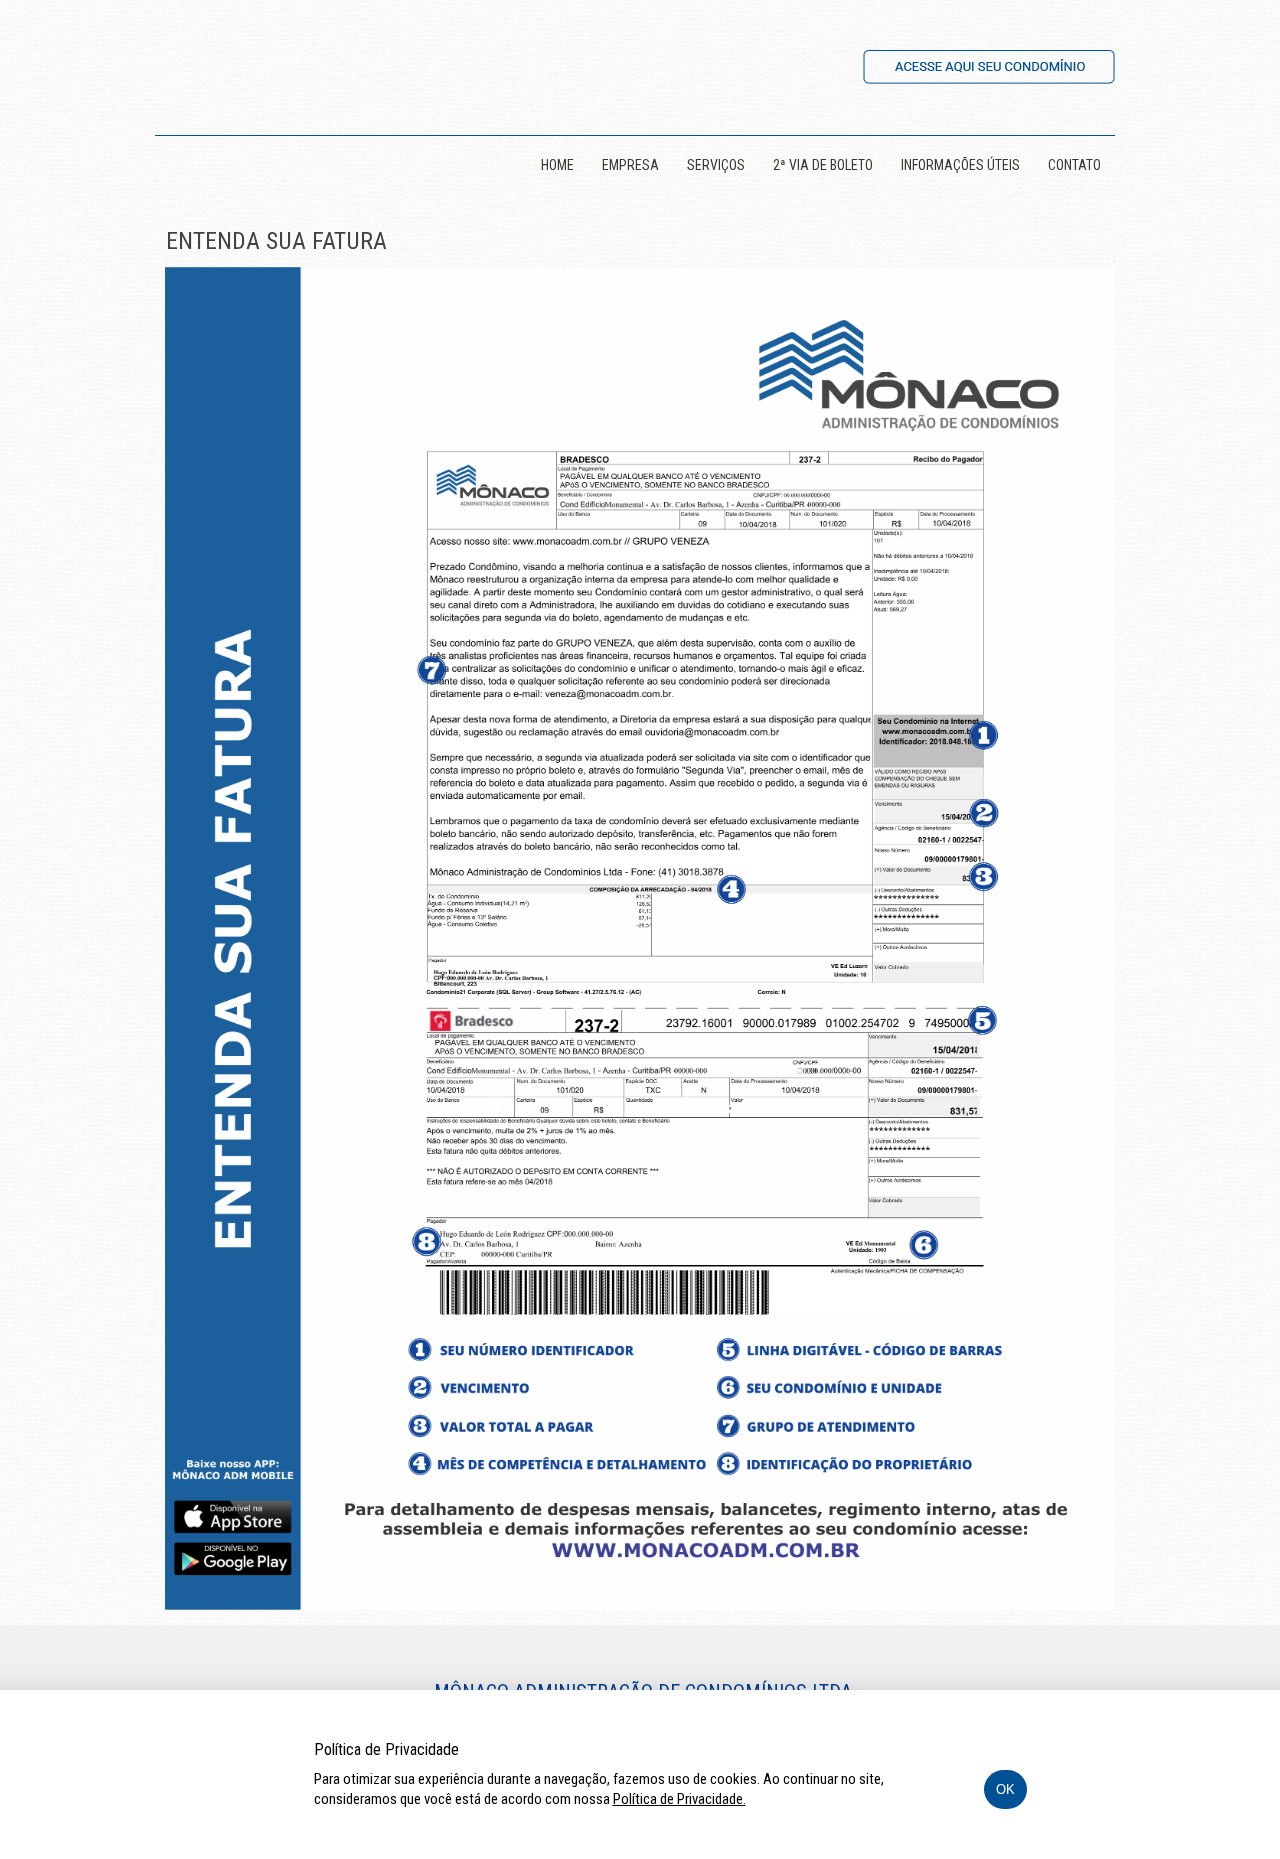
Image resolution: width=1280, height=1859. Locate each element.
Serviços (716, 165)
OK (1005, 1789)
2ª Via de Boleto (823, 165)
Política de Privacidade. (679, 1799)
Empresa (630, 165)
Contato (1074, 165)
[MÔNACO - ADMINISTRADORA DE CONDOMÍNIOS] (235, 61)
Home (557, 165)
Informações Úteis (960, 165)
